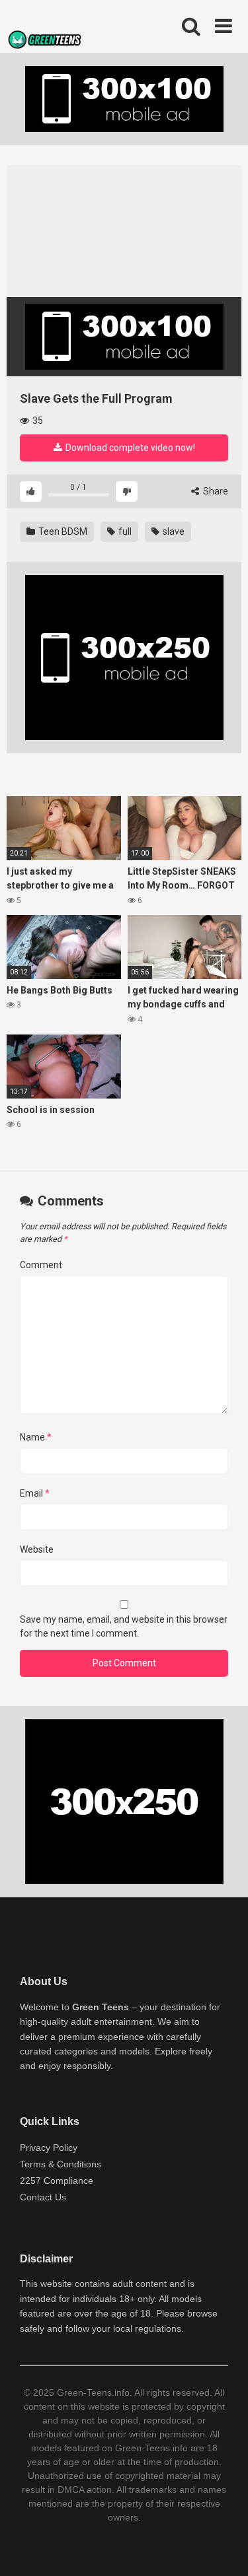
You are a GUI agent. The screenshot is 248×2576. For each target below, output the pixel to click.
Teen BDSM (62, 531)
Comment (41, 1265)
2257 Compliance (57, 2181)
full (124, 531)
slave (173, 531)
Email (35, 1493)
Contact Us (43, 2197)
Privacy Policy (49, 2148)
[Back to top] (224, 2549)
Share (215, 491)
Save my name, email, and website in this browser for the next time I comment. (124, 1626)
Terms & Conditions (61, 2164)
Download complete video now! (129, 448)
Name (36, 1437)
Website (37, 1549)
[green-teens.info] (46, 42)
